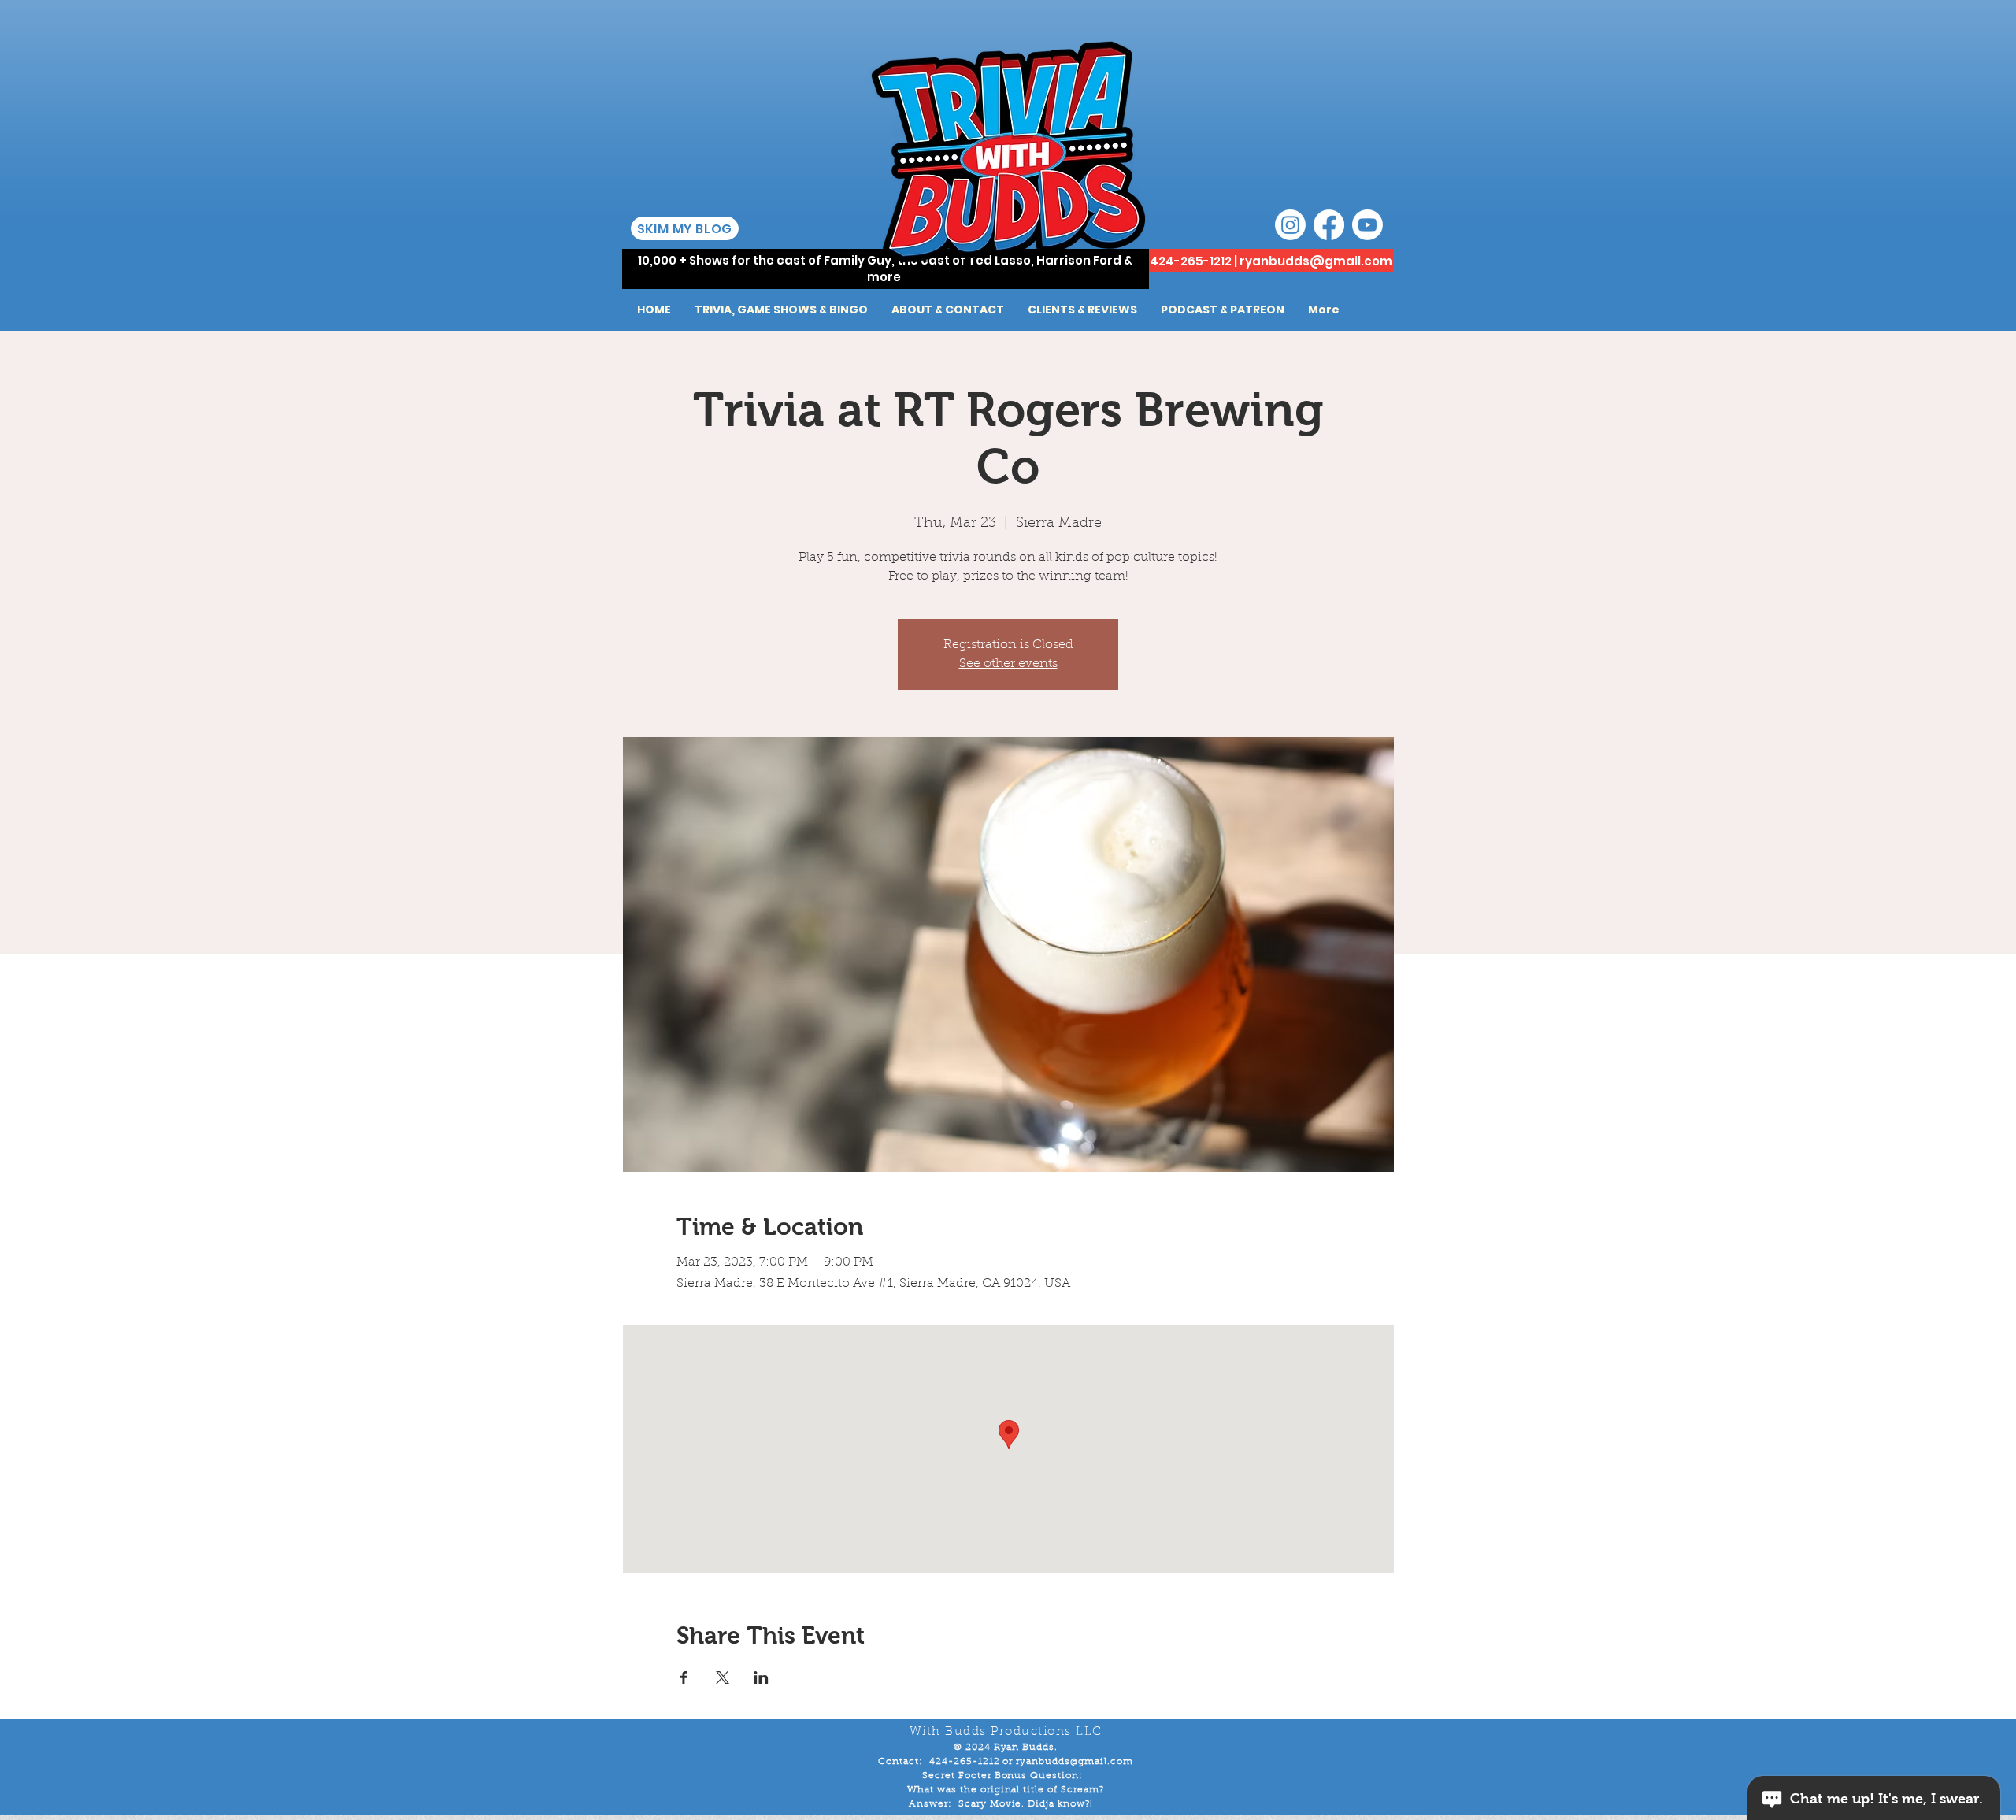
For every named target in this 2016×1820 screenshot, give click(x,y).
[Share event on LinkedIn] (761, 1677)
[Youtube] (1367, 225)
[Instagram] (1290, 225)
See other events (1008, 664)
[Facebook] (1329, 225)
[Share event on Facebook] (684, 1677)
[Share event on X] (723, 1677)
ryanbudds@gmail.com (1316, 261)
